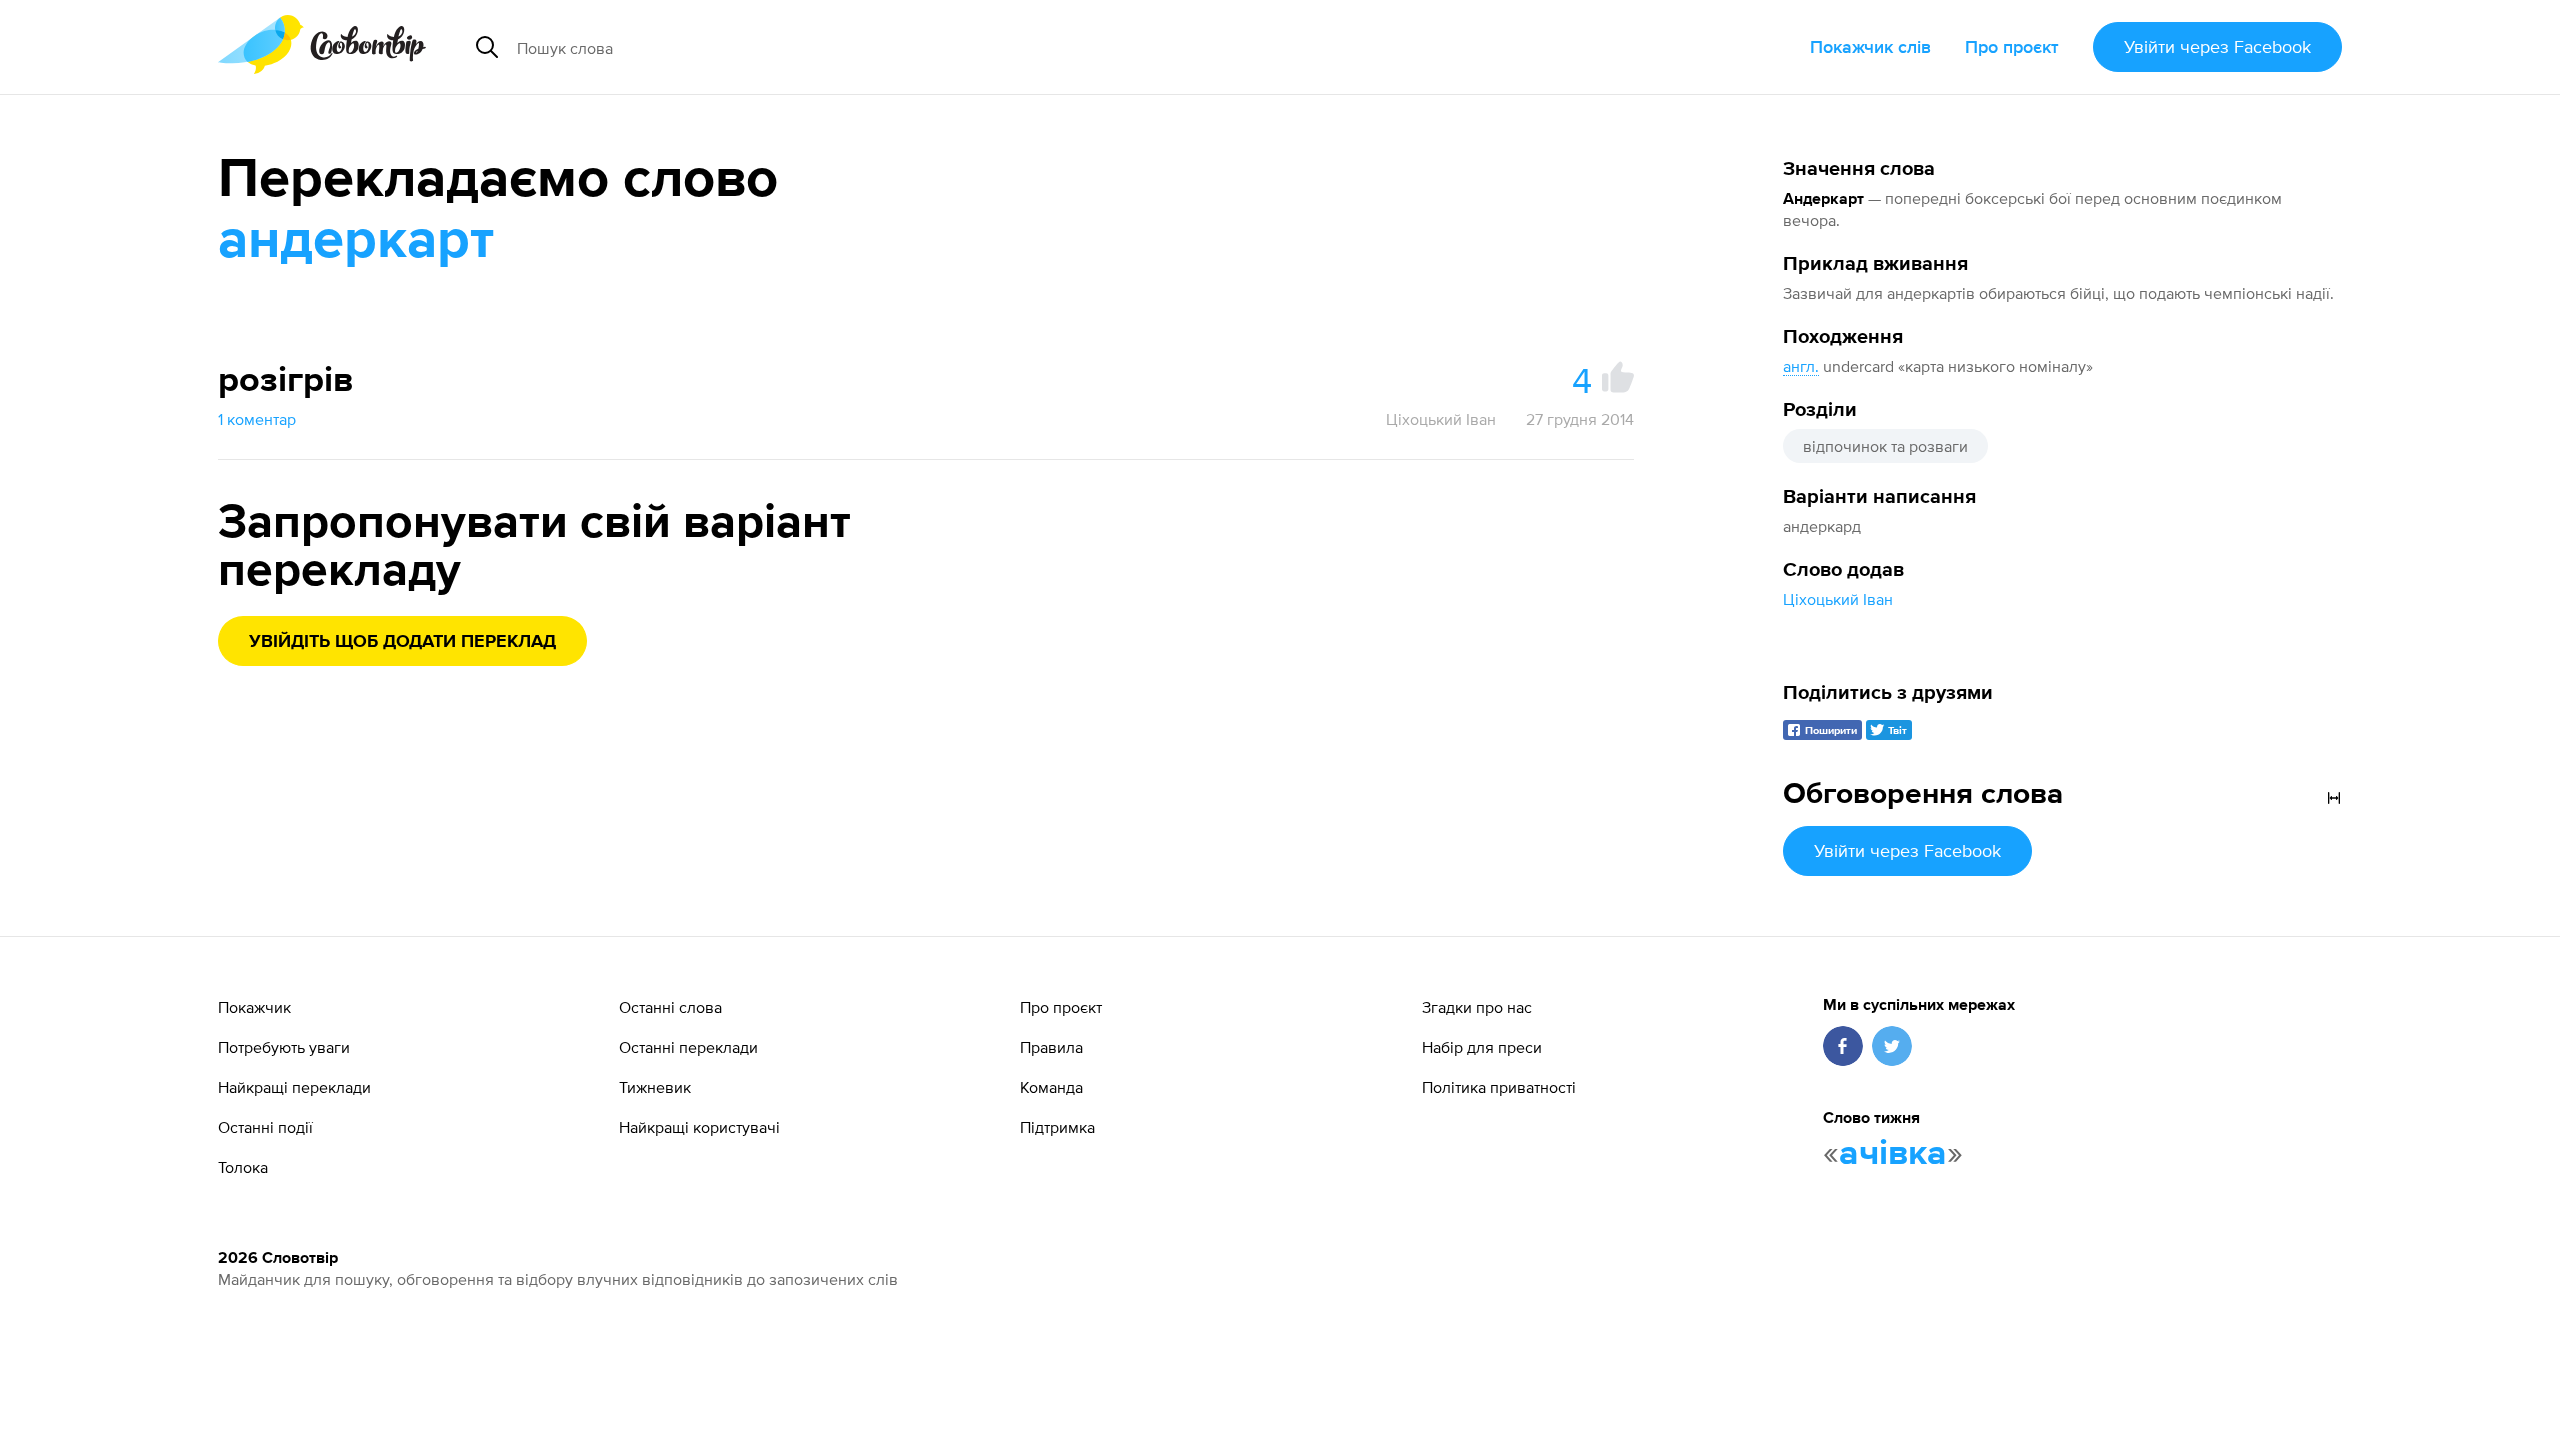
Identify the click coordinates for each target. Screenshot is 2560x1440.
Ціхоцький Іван (1838, 599)
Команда (1051, 1087)
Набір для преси (1482, 1047)
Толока (243, 1167)
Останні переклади (688, 1047)
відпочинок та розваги (1885, 446)
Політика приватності (1499, 1087)
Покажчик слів (1870, 46)
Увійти (2217, 46)
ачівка (1893, 1154)
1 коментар (257, 419)
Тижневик (655, 1087)
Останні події (265, 1127)
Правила (1051, 1047)
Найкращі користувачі (699, 1127)
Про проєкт (2012, 46)
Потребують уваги (284, 1047)
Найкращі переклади (294, 1087)
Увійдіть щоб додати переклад (402, 642)
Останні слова (670, 1007)
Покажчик (254, 1007)
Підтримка (1057, 1127)
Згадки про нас (1477, 1007)
